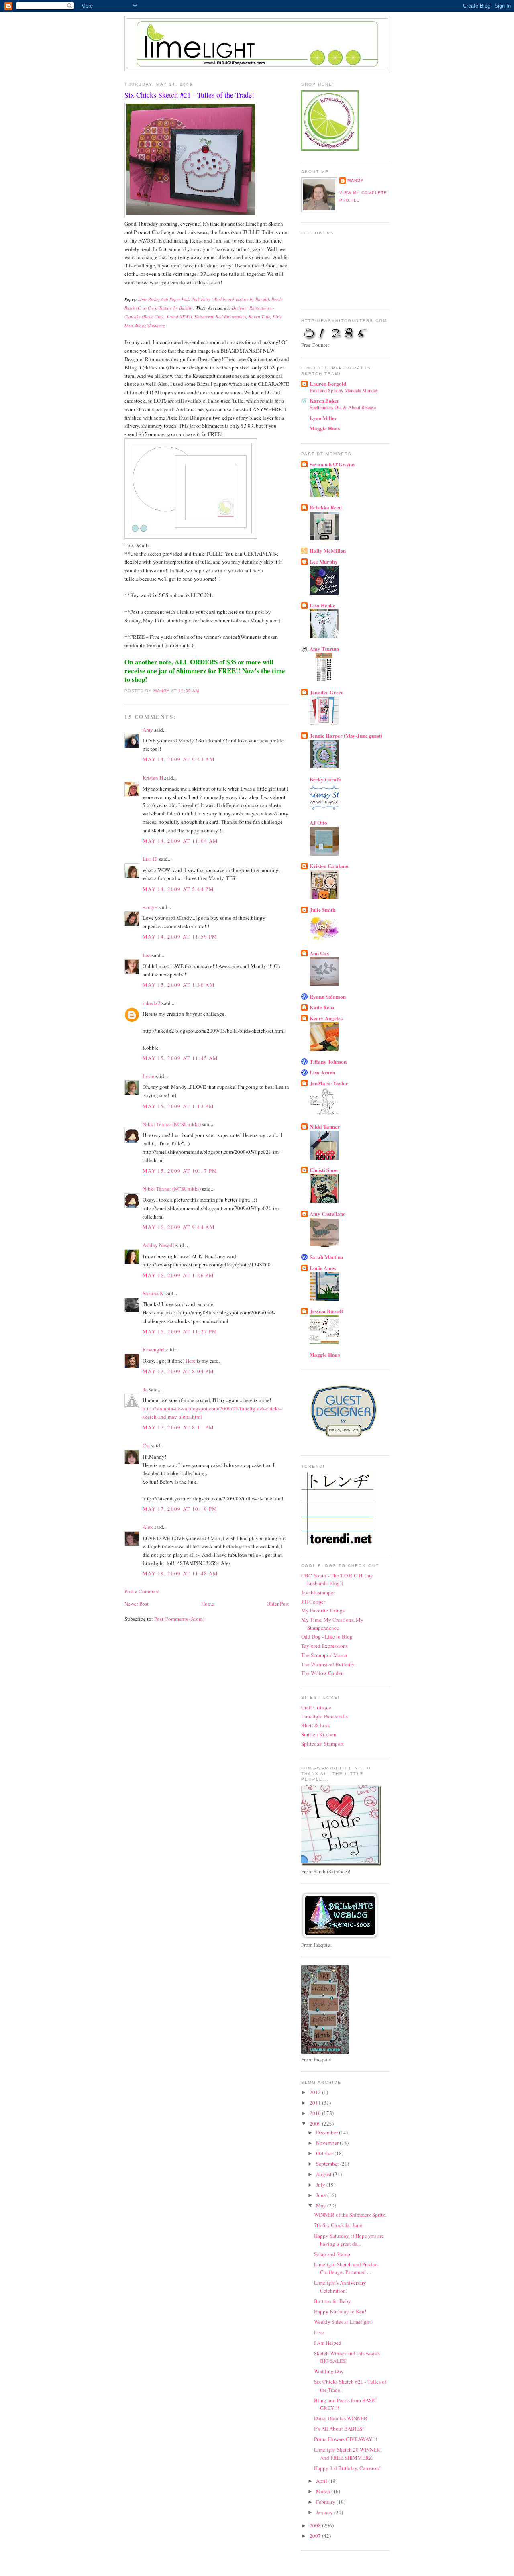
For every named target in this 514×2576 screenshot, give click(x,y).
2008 (316, 2525)
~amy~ (150, 907)
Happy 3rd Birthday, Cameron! (347, 2468)
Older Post (278, 1604)
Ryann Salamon (328, 996)
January (325, 2512)
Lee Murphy (324, 561)
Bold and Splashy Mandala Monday (344, 390)
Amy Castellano (328, 1214)
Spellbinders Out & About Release (343, 407)
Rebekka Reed (326, 507)
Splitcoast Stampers (322, 1744)
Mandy (356, 180)
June (322, 2195)
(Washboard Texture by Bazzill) (240, 299)
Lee (147, 955)
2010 (316, 2113)
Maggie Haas (325, 428)
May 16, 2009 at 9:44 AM (179, 1227)
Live (319, 2332)
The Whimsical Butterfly (328, 1664)
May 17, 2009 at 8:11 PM (178, 1427)
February (326, 2502)
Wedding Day (329, 2371)
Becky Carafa (325, 779)
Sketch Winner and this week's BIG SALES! (347, 2357)
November (328, 2143)
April (322, 2481)
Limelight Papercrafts (324, 1716)
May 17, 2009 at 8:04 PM (178, 1371)
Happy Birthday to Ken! (340, 2311)
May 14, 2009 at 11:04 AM (180, 841)
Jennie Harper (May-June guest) (346, 735)
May (322, 2205)
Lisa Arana (322, 1072)
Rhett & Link (316, 1725)
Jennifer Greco (327, 692)
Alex (148, 1527)
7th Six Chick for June (338, 2225)
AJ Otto (318, 822)
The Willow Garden (322, 1673)
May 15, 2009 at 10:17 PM (180, 1171)
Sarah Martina (326, 1257)
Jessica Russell (326, 1311)
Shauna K (153, 1293)
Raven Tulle (259, 317)
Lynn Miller (323, 418)
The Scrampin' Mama (324, 1655)
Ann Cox (319, 953)
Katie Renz (322, 1007)
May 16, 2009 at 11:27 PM (180, 1331)
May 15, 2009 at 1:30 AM (179, 985)
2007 (316, 2536)
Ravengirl (153, 1349)
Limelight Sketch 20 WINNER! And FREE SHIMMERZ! (348, 2454)
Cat (146, 1445)
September (328, 2164)
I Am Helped (328, 2343)
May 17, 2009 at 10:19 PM (180, 1509)
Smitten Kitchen (319, 1734)
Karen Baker (324, 400)
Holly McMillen (328, 551)
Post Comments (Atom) (179, 1619)
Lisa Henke (322, 605)
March (324, 2491)
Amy (148, 730)
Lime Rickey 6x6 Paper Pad (163, 299)
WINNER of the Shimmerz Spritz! (350, 2215)
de (145, 1389)
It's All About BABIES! (339, 2429)
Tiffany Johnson (328, 1061)
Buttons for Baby (332, 2301)
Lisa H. (150, 859)
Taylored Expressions (324, 1646)
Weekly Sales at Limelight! (343, 2322)
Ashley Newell (158, 1245)
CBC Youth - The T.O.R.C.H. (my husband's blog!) (337, 1579)
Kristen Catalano (329, 866)
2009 (316, 2124)
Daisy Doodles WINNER (341, 2418)
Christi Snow (324, 1170)
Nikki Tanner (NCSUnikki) (172, 1124)
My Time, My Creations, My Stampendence (332, 1624)
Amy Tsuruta (324, 649)
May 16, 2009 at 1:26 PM (178, 1275)
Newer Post (137, 1604)
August (324, 2174)
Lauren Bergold (328, 384)
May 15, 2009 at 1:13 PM (178, 1106)
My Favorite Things (323, 1610)
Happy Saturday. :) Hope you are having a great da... (349, 2240)
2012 (316, 2092)
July (321, 2185)
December (327, 2132)
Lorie (148, 1076)
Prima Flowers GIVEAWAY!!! (346, 2439)
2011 (316, 2103)
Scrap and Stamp (332, 2254)
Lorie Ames (323, 1268)
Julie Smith (322, 910)
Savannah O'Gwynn (332, 464)
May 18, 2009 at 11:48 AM (180, 1573)
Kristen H (153, 778)
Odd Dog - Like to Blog (327, 1636)
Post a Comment (142, 1591)
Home (208, 1604)
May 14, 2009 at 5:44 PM (178, 889)
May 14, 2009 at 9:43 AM (179, 759)
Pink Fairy (201, 299)
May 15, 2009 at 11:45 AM (180, 1058)
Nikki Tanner (325, 1126)
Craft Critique (316, 1707)
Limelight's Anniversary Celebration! (340, 2287)
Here (191, 1361)
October (325, 2153)
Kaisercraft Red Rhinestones (220, 317)
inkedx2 (152, 1003)
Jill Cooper (313, 1602)
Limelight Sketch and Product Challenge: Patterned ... (347, 2268)
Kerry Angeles (326, 1018)
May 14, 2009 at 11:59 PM (180, 937)
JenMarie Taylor (329, 1083)
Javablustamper (318, 1592)
